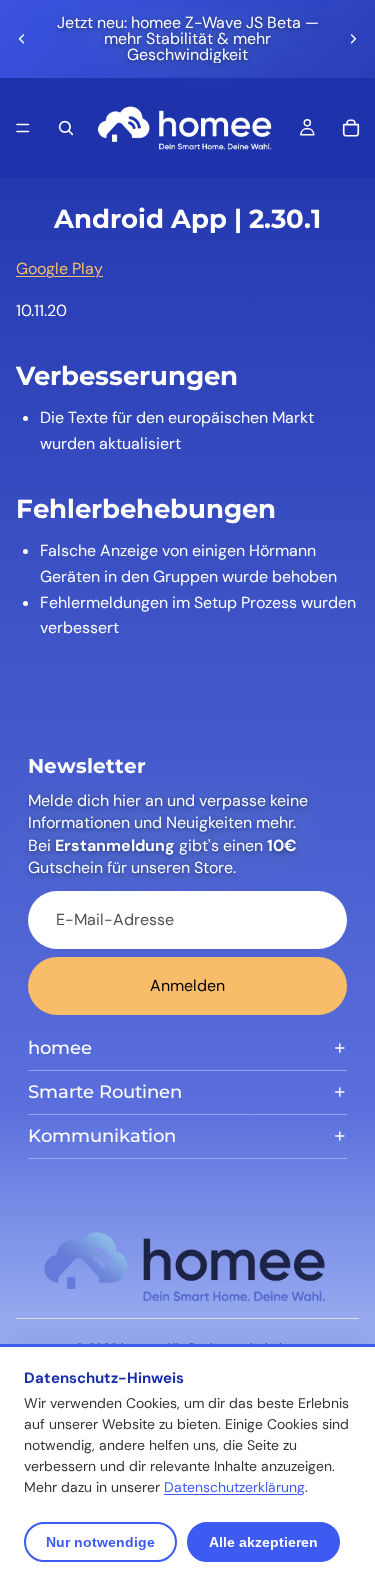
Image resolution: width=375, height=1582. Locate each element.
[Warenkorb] (351, 128)
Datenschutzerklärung (234, 1487)
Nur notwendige (100, 1542)
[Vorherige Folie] (22, 39)
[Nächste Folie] (353, 39)
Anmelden (187, 985)
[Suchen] (66, 128)
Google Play (59, 268)
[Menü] (23, 128)
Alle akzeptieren (263, 1542)
